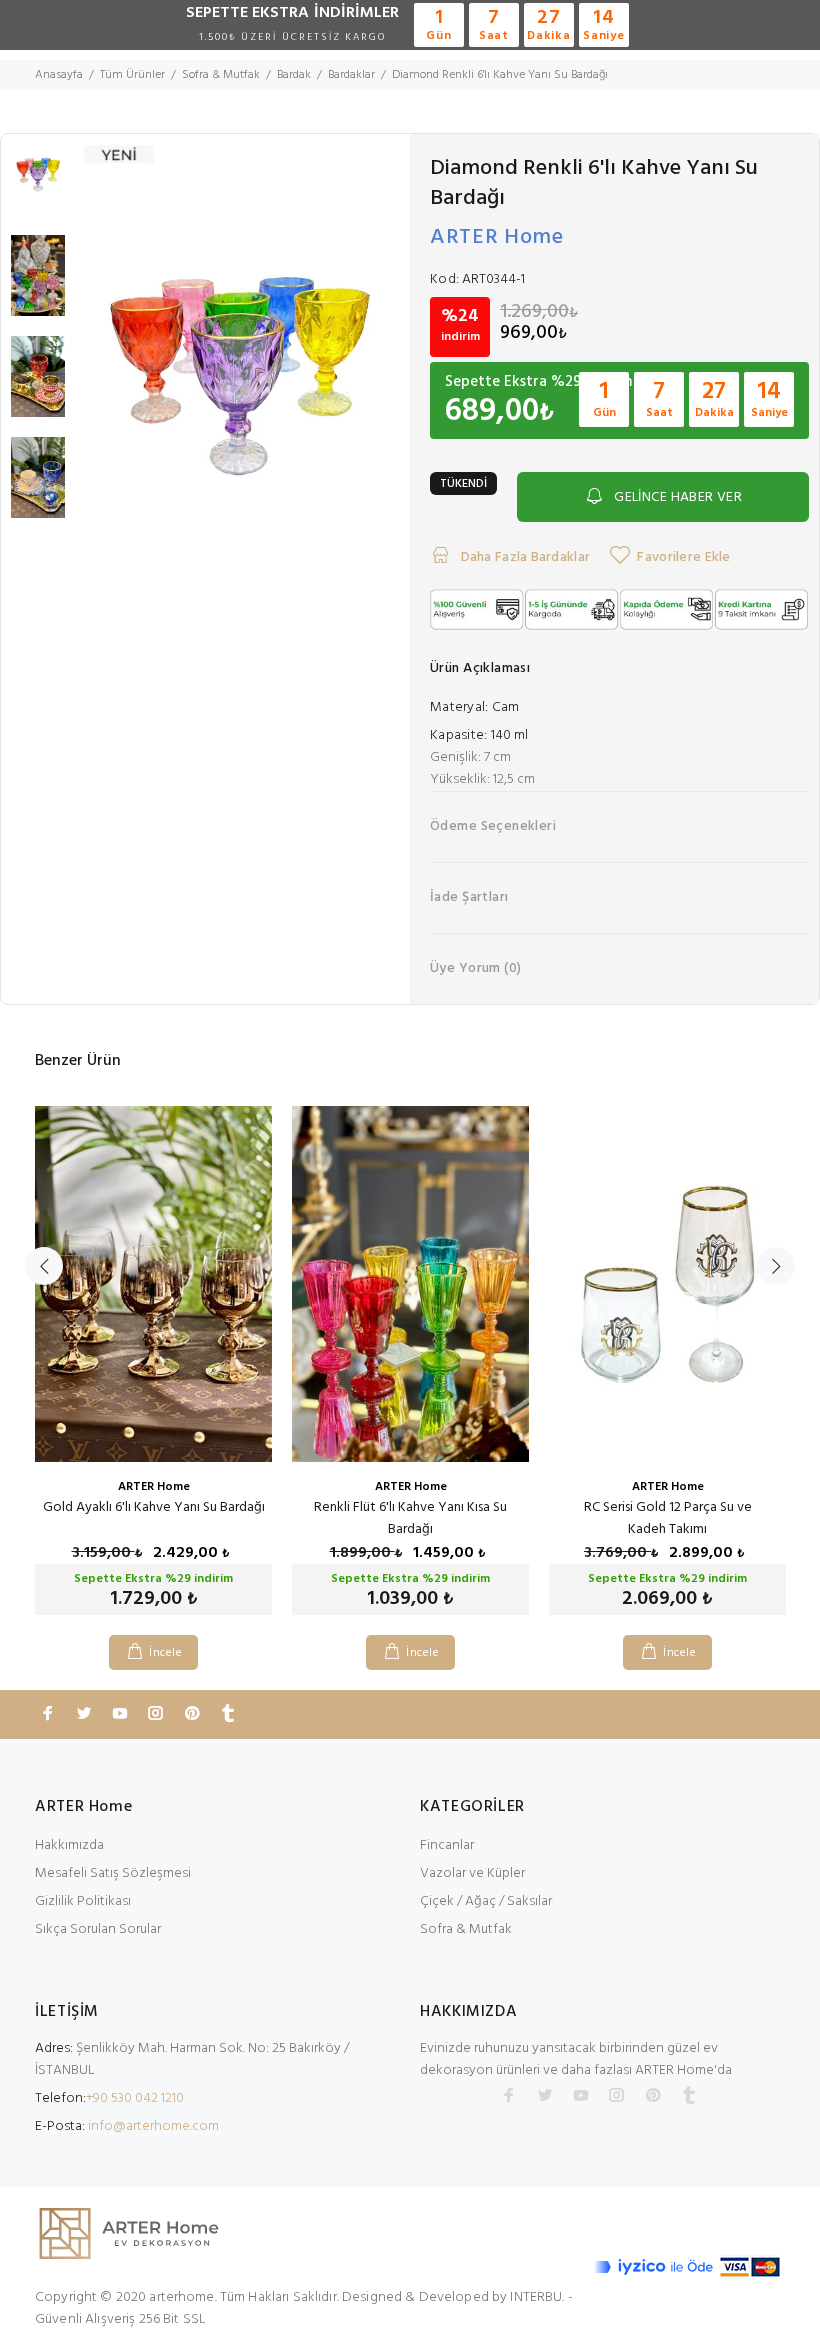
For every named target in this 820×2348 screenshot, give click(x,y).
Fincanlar (447, 1845)
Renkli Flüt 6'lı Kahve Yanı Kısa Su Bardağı (410, 1518)
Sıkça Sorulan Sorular (98, 1929)
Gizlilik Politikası (83, 1901)
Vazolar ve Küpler (472, 1873)
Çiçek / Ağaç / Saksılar (486, 1901)
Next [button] (776, 1266)
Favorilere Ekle (683, 557)
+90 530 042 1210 (135, 2098)
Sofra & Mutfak (466, 1929)
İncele (165, 1653)
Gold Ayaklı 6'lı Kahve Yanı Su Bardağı (154, 1507)
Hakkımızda (69, 1845)
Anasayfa (59, 75)
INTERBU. (537, 2297)
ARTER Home (497, 237)
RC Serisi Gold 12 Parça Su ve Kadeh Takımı (668, 1518)
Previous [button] (44, 1266)
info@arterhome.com (153, 2126)
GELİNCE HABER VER (678, 497)
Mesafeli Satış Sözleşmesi (113, 1873)
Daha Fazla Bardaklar (523, 557)
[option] (38, 184)
